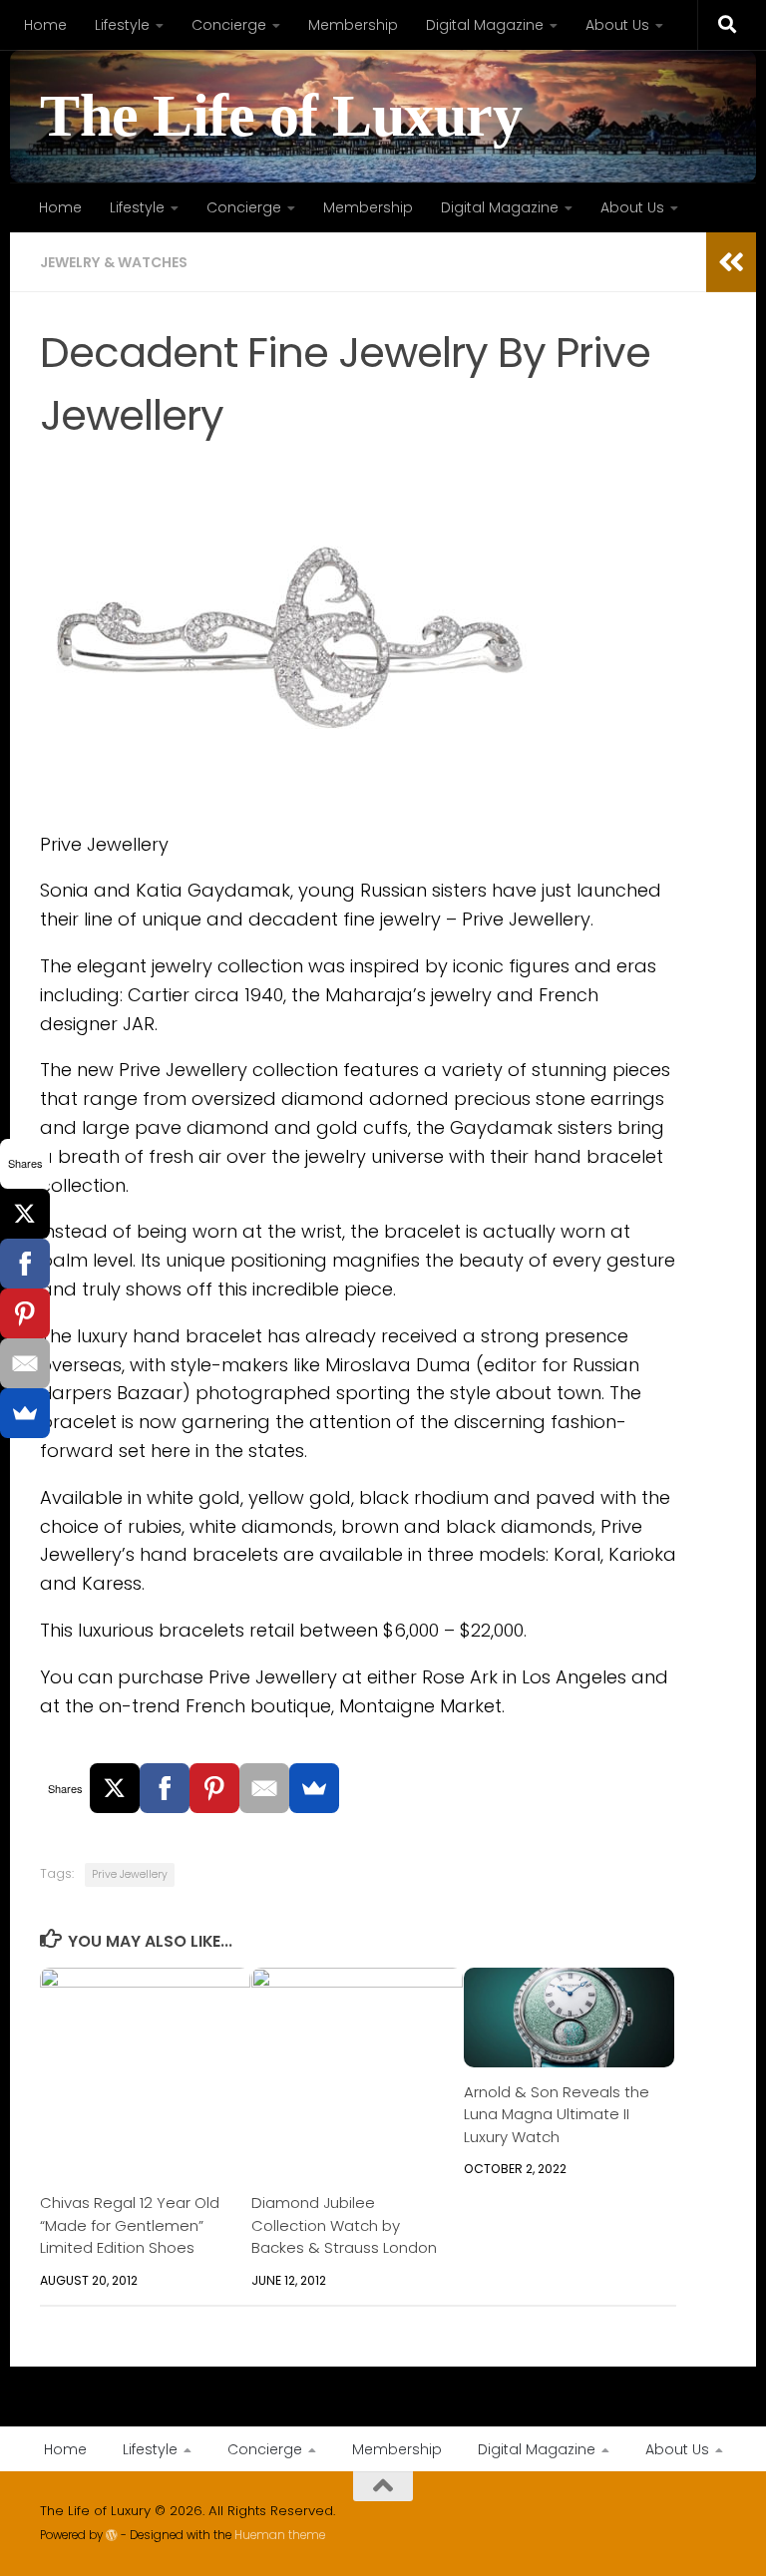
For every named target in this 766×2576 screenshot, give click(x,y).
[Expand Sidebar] (731, 262)
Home (45, 25)
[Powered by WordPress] (112, 2535)
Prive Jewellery (130, 1874)
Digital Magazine (485, 25)
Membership (353, 25)
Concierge (229, 25)
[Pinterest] (214, 1788)
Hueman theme (280, 2535)
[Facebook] (165, 1788)
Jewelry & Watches (114, 262)
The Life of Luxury (281, 116)
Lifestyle (122, 25)
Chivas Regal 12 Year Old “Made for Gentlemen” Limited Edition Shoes (130, 2225)
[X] (115, 1788)
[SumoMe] (314, 1788)
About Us (617, 25)
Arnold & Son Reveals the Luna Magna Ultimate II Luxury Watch (557, 2114)
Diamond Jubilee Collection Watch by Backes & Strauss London (344, 2225)
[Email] (264, 1788)
